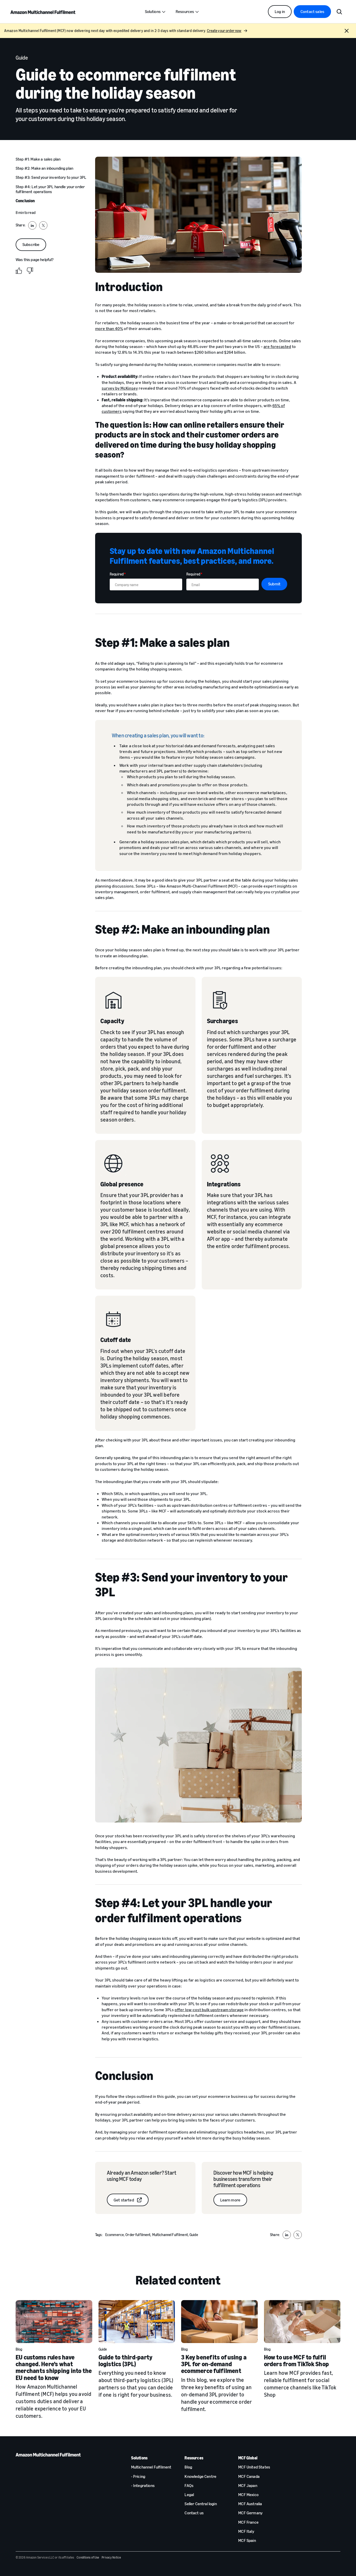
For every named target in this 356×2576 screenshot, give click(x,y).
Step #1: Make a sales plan (38, 159)
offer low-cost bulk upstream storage (209, 2010)
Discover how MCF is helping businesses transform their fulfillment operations (243, 2179)
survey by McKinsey (120, 388)
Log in (280, 11)
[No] (30, 270)
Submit (274, 584)
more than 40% (109, 328)
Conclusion (25, 201)
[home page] (43, 12)
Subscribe (31, 244)
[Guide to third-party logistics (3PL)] (137, 2322)
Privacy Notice (111, 2557)
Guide (103, 2349)
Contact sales (312, 11)
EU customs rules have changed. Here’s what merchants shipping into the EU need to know (54, 2367)
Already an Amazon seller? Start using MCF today (142, 2176)
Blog (19, 2349)
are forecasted (277, 346)
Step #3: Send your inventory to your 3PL (51, 177)
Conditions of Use (88, 2557)
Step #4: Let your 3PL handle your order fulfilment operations (50, 189)
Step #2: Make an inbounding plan (44, 168)
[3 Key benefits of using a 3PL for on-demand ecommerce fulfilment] (219, 2322)
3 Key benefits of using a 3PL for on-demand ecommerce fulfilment (214, 2364)
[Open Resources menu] (197, 12)
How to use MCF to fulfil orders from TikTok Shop (297, 2360)
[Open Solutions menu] (164, 12)
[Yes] (19, 270)
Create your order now (224, 31)
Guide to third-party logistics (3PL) (126, 2360)
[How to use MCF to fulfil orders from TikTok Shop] (302, 2322)
